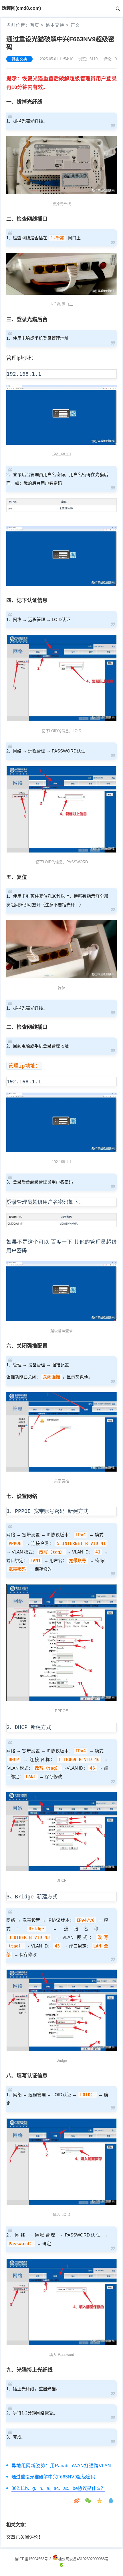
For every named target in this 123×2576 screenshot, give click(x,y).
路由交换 (55, 25)
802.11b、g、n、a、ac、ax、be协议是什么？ (58, 2488)
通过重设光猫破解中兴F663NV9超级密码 (53, 2477)
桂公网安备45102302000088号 (83, 2559)
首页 (35, 25)
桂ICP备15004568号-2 (33, 2559)
